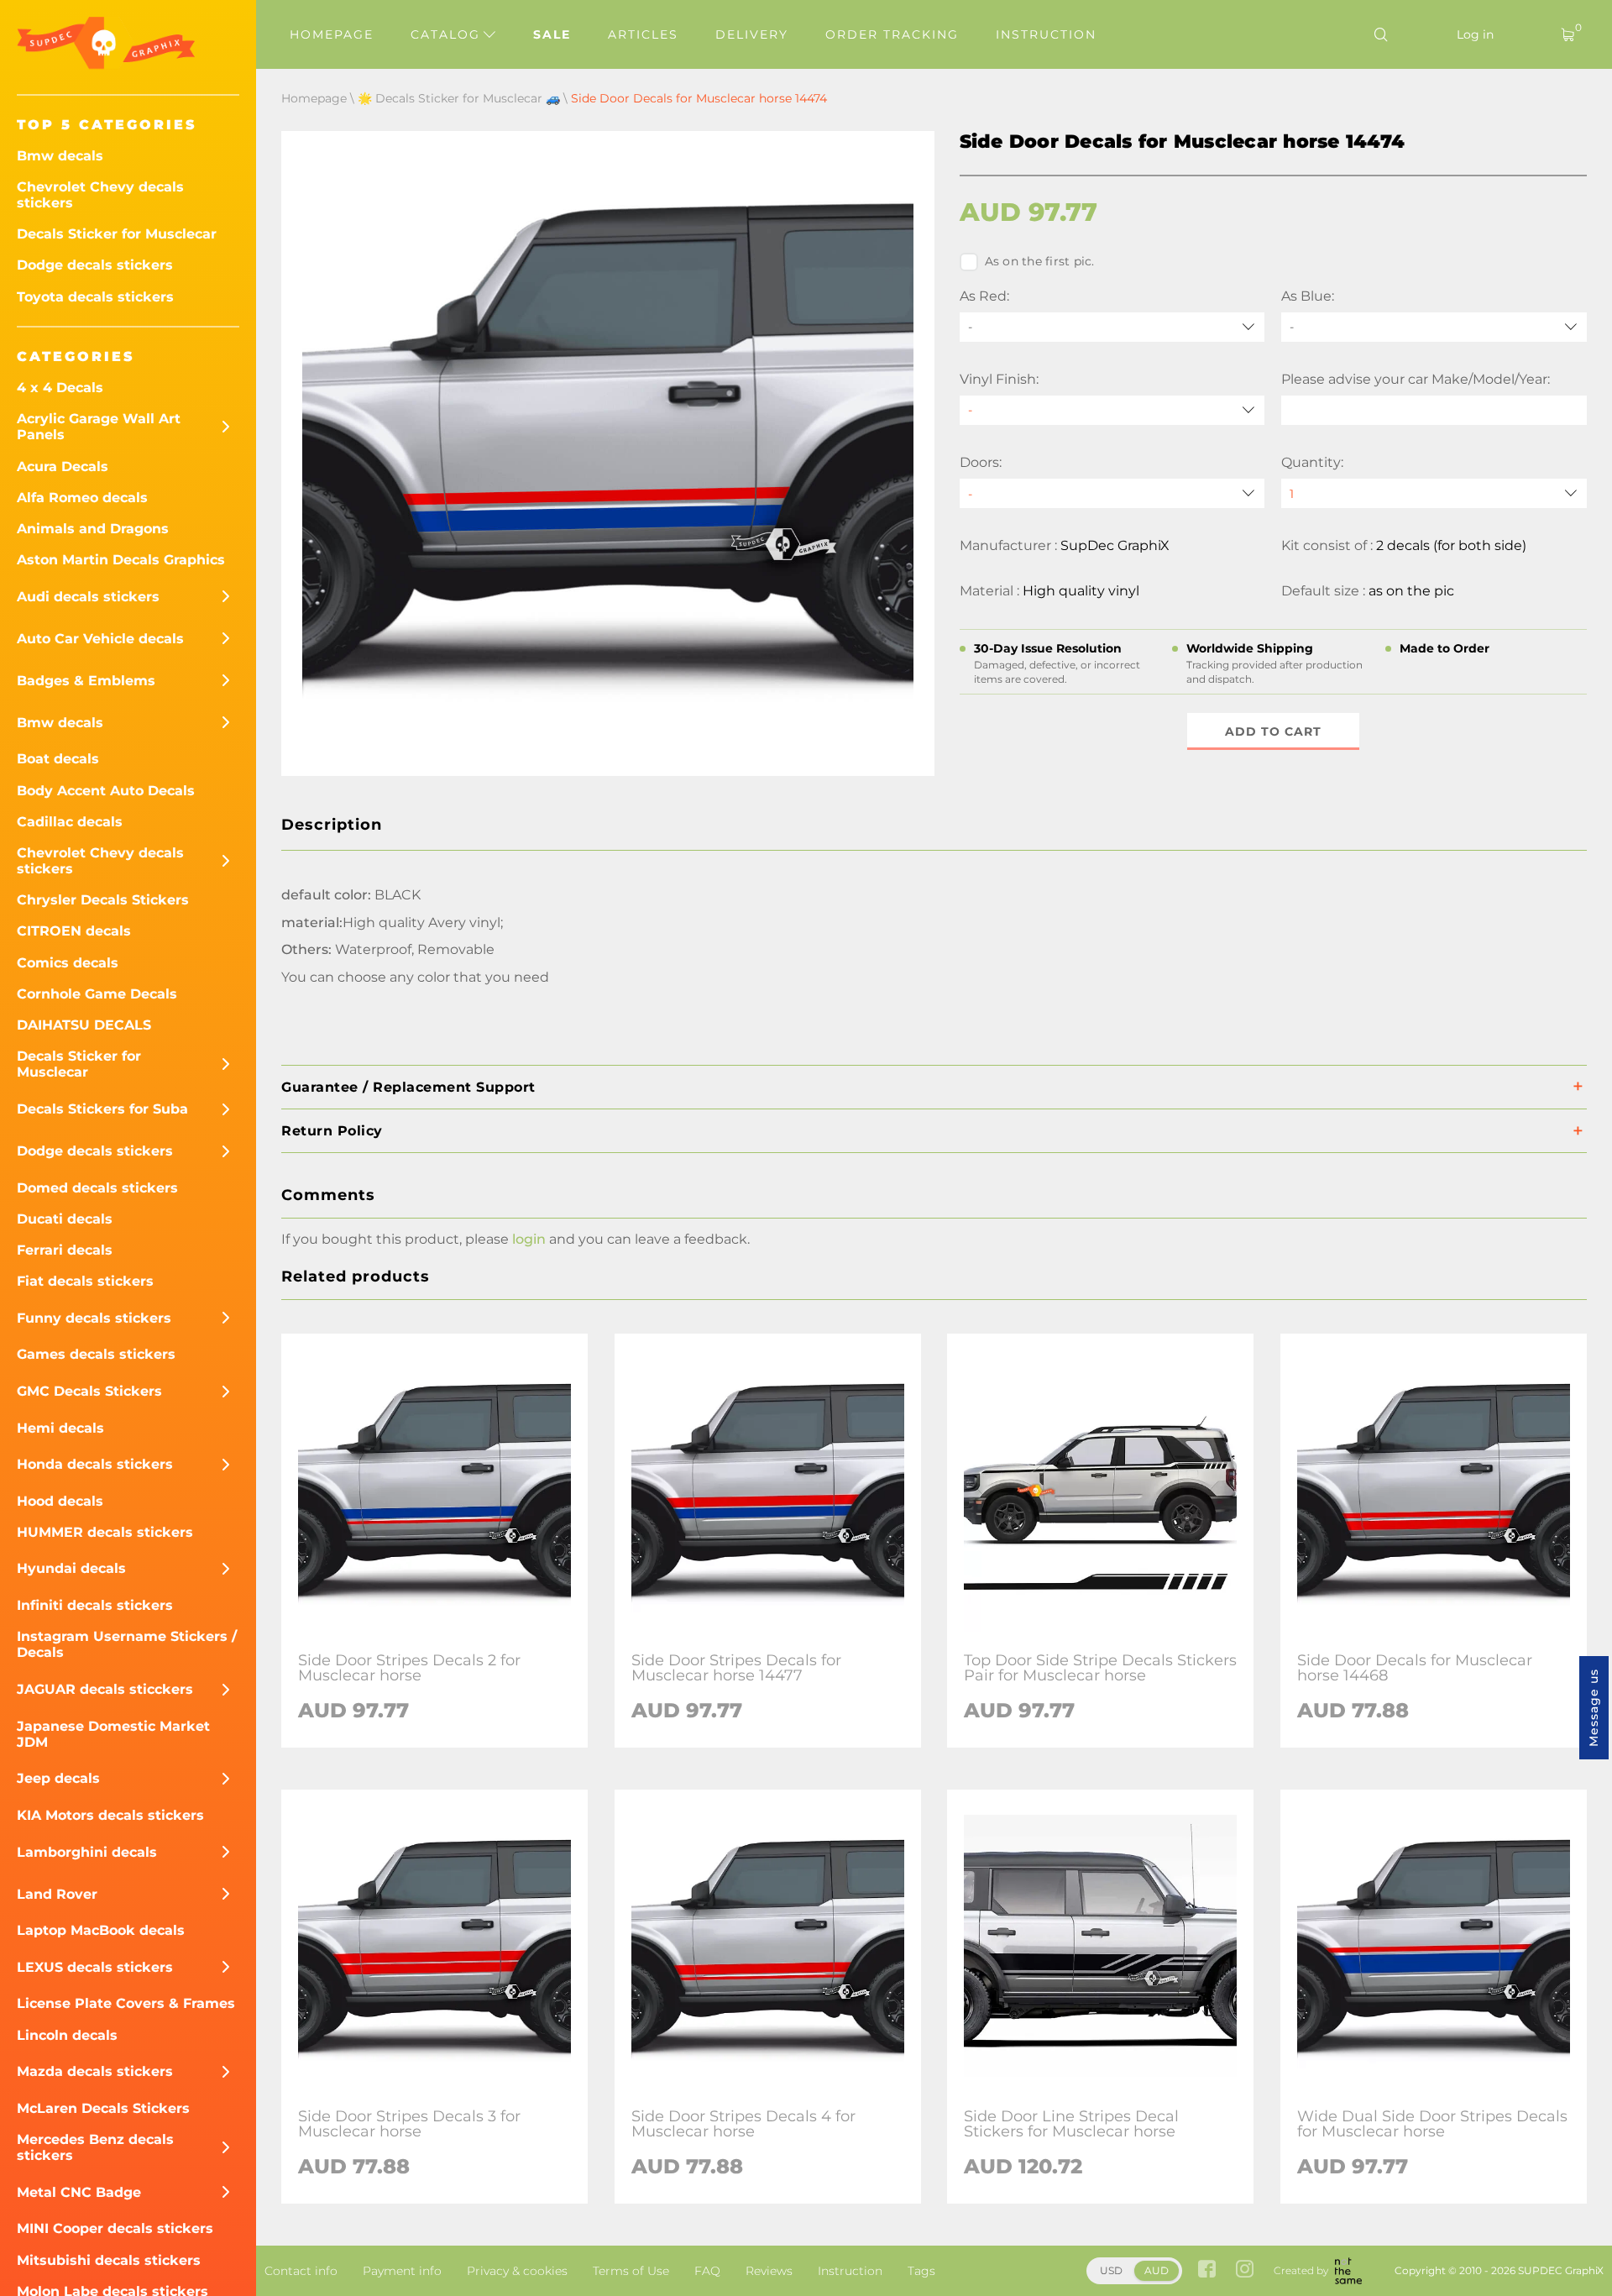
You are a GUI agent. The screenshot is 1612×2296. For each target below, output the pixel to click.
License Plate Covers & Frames (126, 2003)
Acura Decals (63, 467)
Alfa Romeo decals (82, 498)
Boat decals (58, 759)
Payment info (402, 2271)
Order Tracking (892, 34)
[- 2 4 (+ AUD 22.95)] (1112, 493)
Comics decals (68, 963)
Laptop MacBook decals (101, 1930)
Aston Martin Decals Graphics (121, 560)
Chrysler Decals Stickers (103, 900)
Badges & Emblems (86, 681)
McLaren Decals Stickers (103, 2108)
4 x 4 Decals (60, 388)
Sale (552, 34)
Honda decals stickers (95, 1464)
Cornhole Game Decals (97, 994)
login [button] (529, 1239)
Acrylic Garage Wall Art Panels (99, 427)
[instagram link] (1245, 2270)
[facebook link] (1207, 2270)
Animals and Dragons (93, 529)
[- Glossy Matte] (1112, 410)
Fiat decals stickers (85, 1281)
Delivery (752, 34)
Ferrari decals (65, 1250)
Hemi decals (60, 1428)
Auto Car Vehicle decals (100, 639)
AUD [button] (1157, 2270)
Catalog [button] (448, 34)
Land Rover (57, 1894)
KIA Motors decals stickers (110, 1815)
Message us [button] (1594, 1708)
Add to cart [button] (1273, 731)
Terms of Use (631, 2271)
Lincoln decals (67, 2035)
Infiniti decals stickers (95, 1605)
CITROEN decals (74, 931)
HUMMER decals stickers (105, 1532)
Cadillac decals (70, 822)
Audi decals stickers (88, 597)
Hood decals (60, 1501)
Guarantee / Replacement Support (408, 1087)
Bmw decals (60, 156)
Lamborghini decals (87, 1852)
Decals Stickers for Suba (102, 1109)
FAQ (707, 2271)
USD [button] (1111, 2270)
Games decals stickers (96, 1354)
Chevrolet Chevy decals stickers (100, 195)
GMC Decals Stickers (89, 1391)
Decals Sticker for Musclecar (117, 234)
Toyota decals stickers (95, 297)
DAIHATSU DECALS (84, 1025)
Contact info (301, 2271)
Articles (643, 34)
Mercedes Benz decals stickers (95, 2147)
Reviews (769, 2271)
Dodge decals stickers (95, 265)
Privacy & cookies (517, 2271)
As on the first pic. (1040, 261)
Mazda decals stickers (95, 2071)
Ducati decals (65, 1219)
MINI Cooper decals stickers (115, 2228)
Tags (921, 2271)
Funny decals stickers (94, 1318)
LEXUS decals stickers (95, 1967)
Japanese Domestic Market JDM (113, 1734)
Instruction (1046, 34)
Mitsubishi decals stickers (109, 2260)
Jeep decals (58, 1778)
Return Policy (332, 1131)
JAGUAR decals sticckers (105, 1689)
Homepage (332, 34)
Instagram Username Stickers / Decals (127, 1644)
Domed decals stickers (97, 1188)
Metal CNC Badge (79, 2192)
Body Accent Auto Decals (106, 791)
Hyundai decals (71, 1568)
